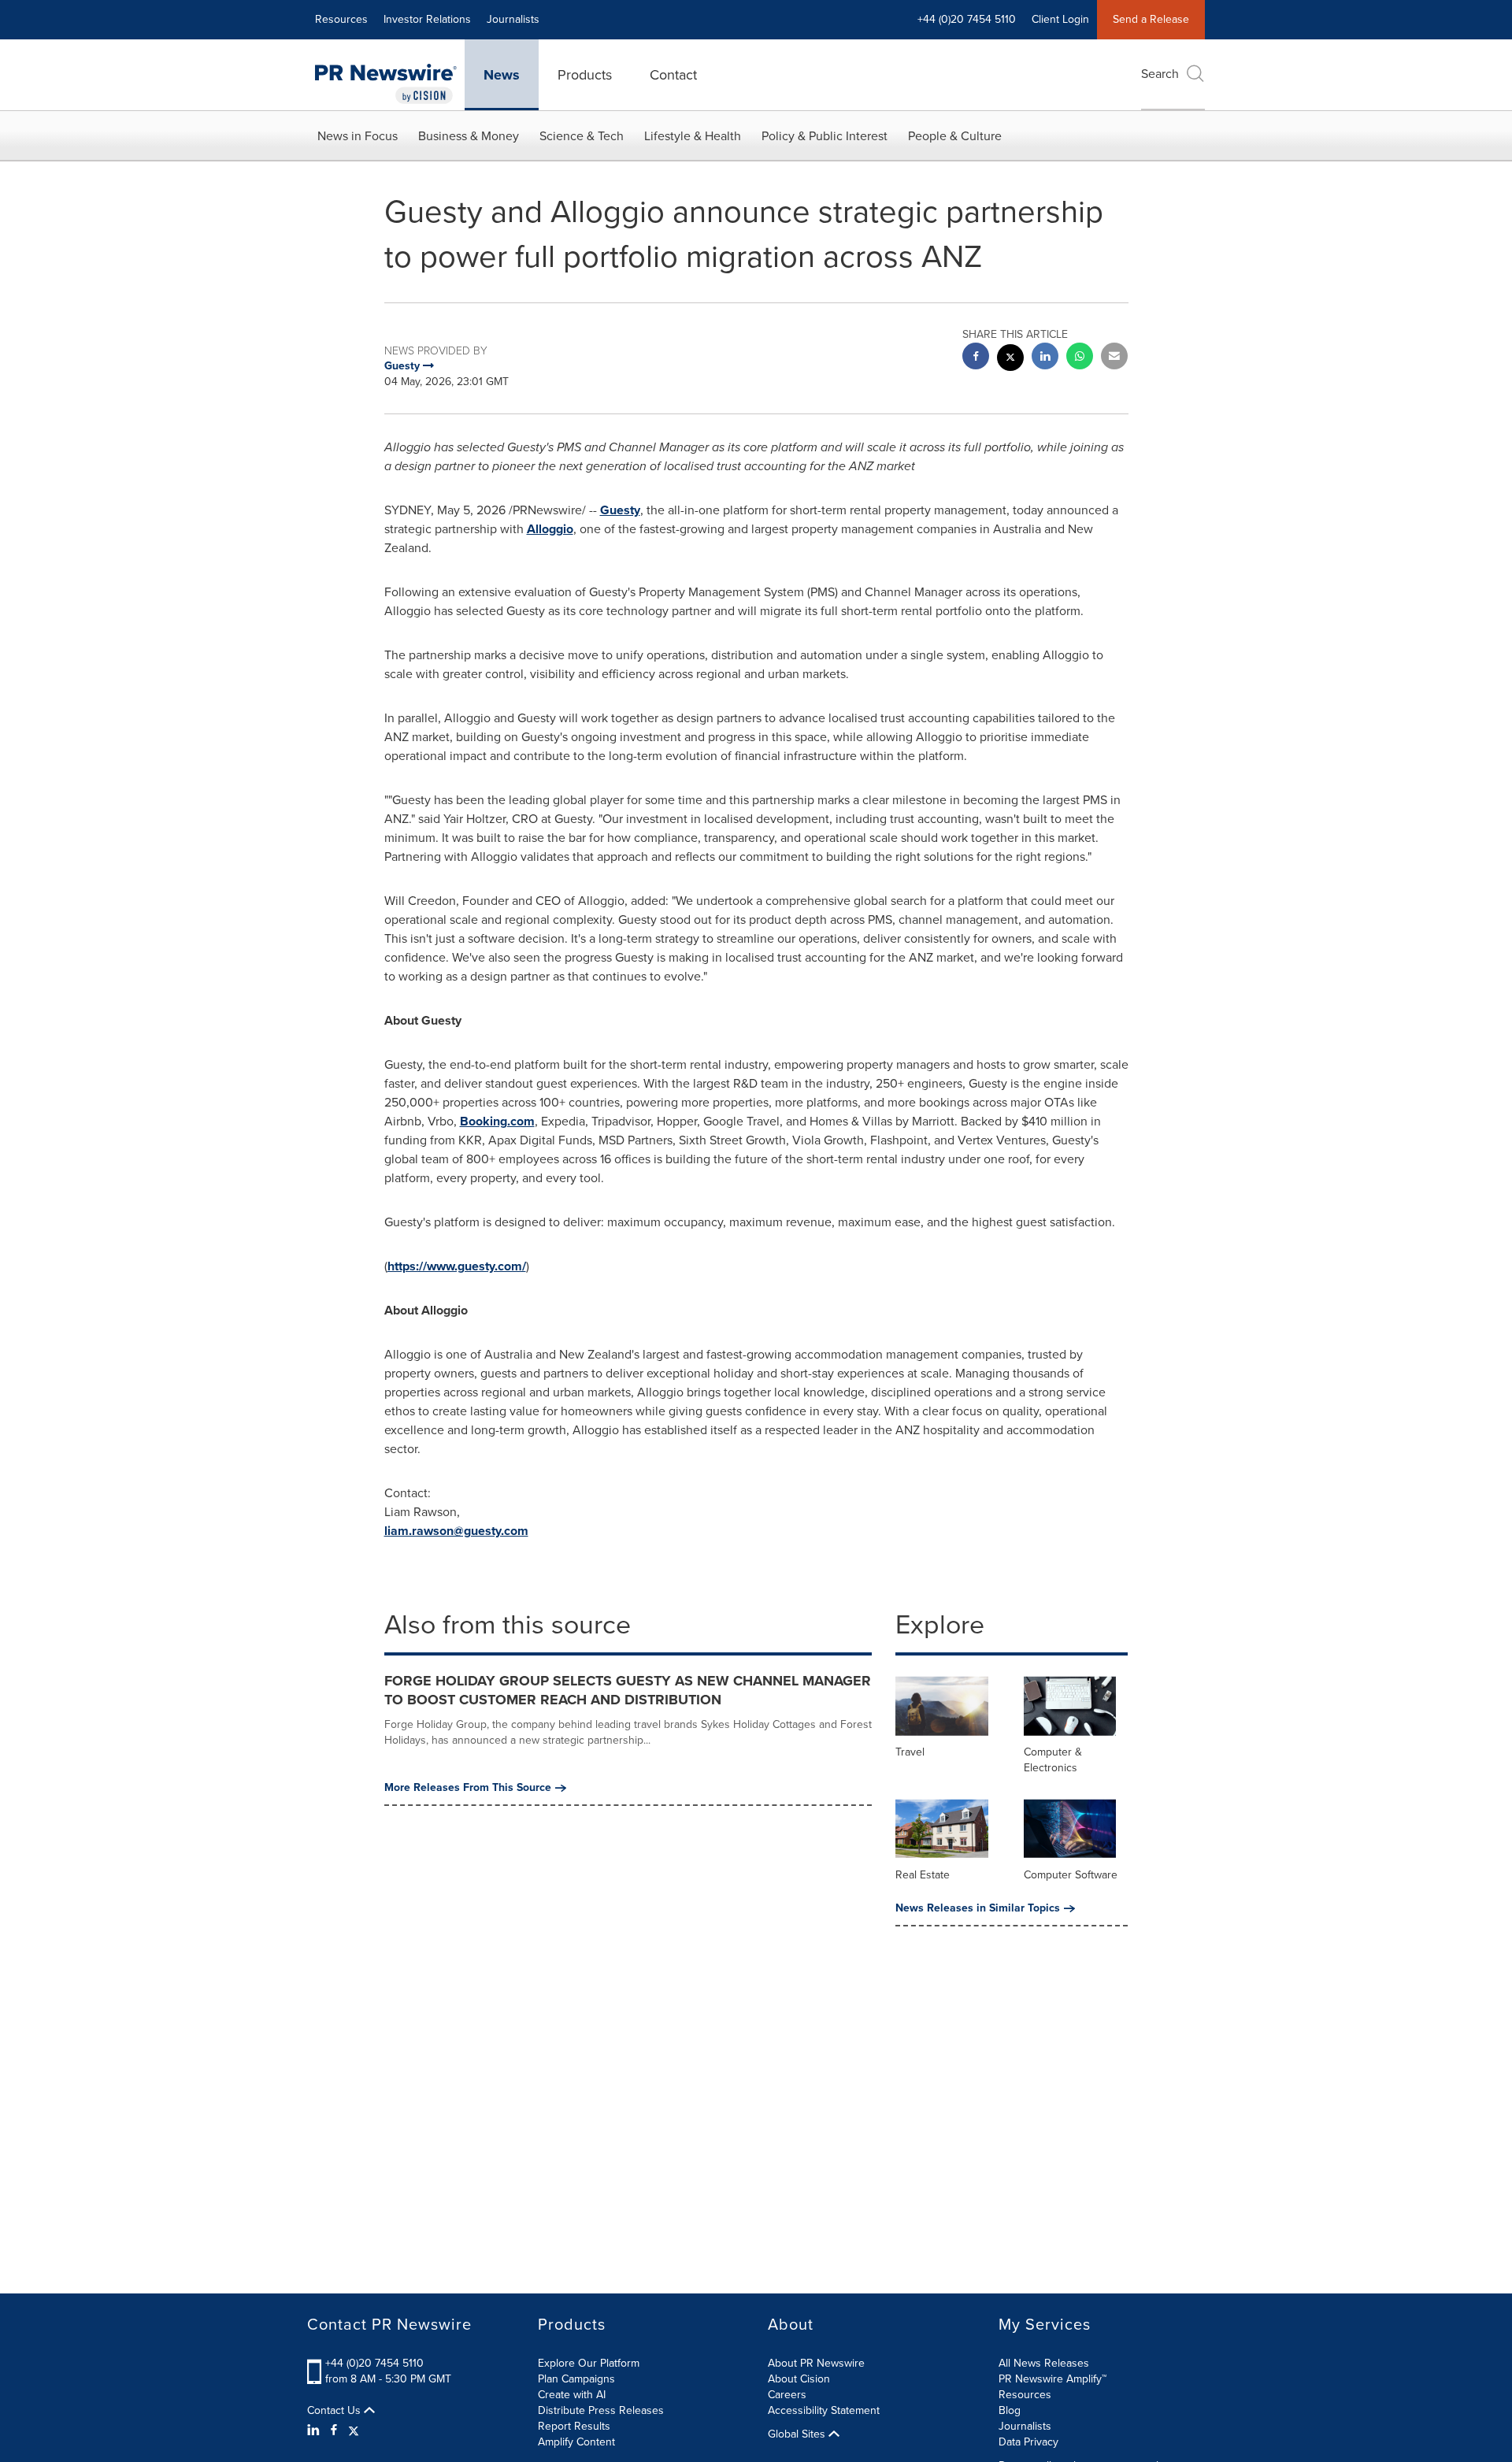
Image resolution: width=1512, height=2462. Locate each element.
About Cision (799, 2379)
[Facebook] (334, 2430)
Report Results (574, 2426)
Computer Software (1071, 1875)
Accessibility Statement (824, 2410)
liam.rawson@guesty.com (456, 1531)
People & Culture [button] (955, 136)
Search (1160, 74)
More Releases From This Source (468, 1788)
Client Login (1060, 19)
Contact (673, 75)
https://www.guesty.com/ (457, 1266)
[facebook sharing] (976, 358)
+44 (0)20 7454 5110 (374, 2363)
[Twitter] (354, 2430)
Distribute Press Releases (601, 2410)
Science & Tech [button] (582, 136)
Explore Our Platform (589, 2363)
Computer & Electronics (1053, 1760)
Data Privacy (1028, 2442)
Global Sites (798, 2434)
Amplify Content (576, 2442)
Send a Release (1151, 19)
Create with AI (572, 2395)
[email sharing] (1114, 358)
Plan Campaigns (576, 2379)
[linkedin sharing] (1045, 358)
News (502, 75)
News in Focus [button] (358, 136)
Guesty (620, 510)
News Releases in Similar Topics (978, 1908)
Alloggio (550, 529)
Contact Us (335, 2411)
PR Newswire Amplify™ (1052, 2379)
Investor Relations (427, 19)
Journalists (513, 19)
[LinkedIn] (315, 2430)
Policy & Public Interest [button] (825, 136)
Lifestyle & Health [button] (693, 136)
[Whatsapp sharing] (1080, 358)
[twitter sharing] (1010, 360)
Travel (910, 1752)
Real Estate (923, 1875)
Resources (341, 19)
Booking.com (497, 1121)
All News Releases (1044, 2363)
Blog (1010, 2410)
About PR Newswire (816, 2363)
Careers (787, 2395)
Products (585, 75)
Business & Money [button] (469, 136)
